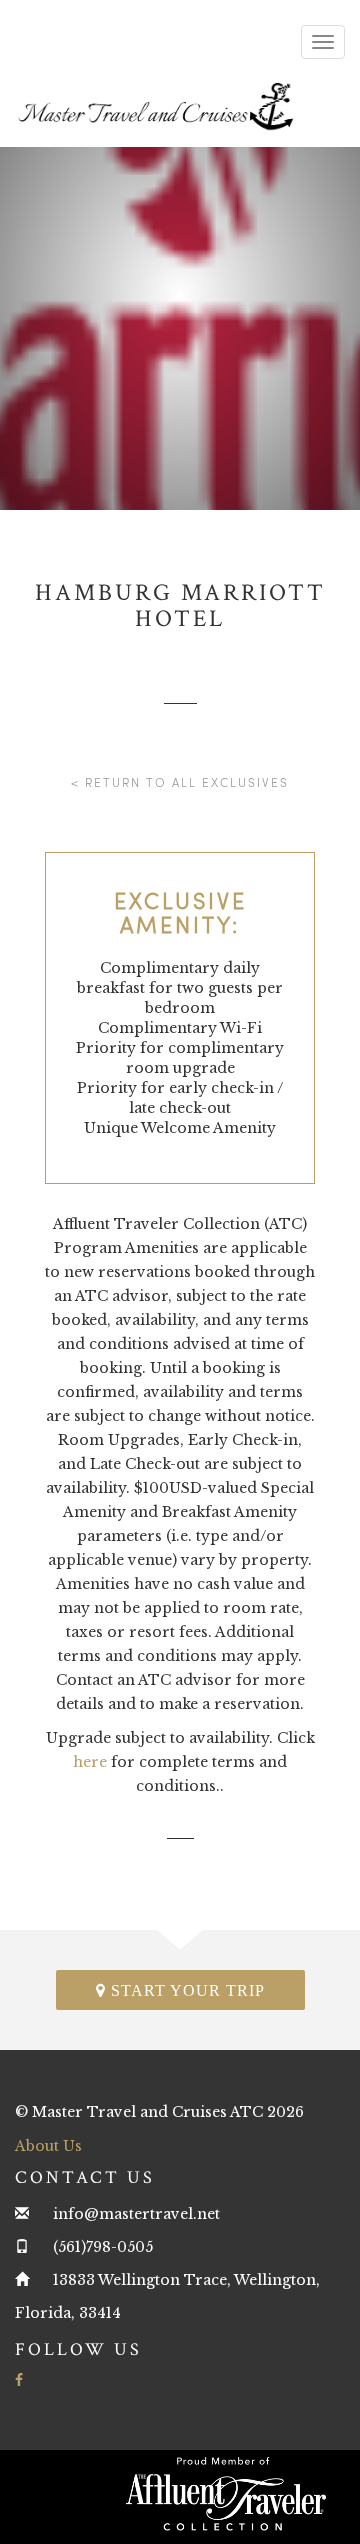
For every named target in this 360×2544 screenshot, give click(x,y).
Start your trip (185, 1990)
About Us (48, 2146)
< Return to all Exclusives (180, 782)
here (90, 1762)
